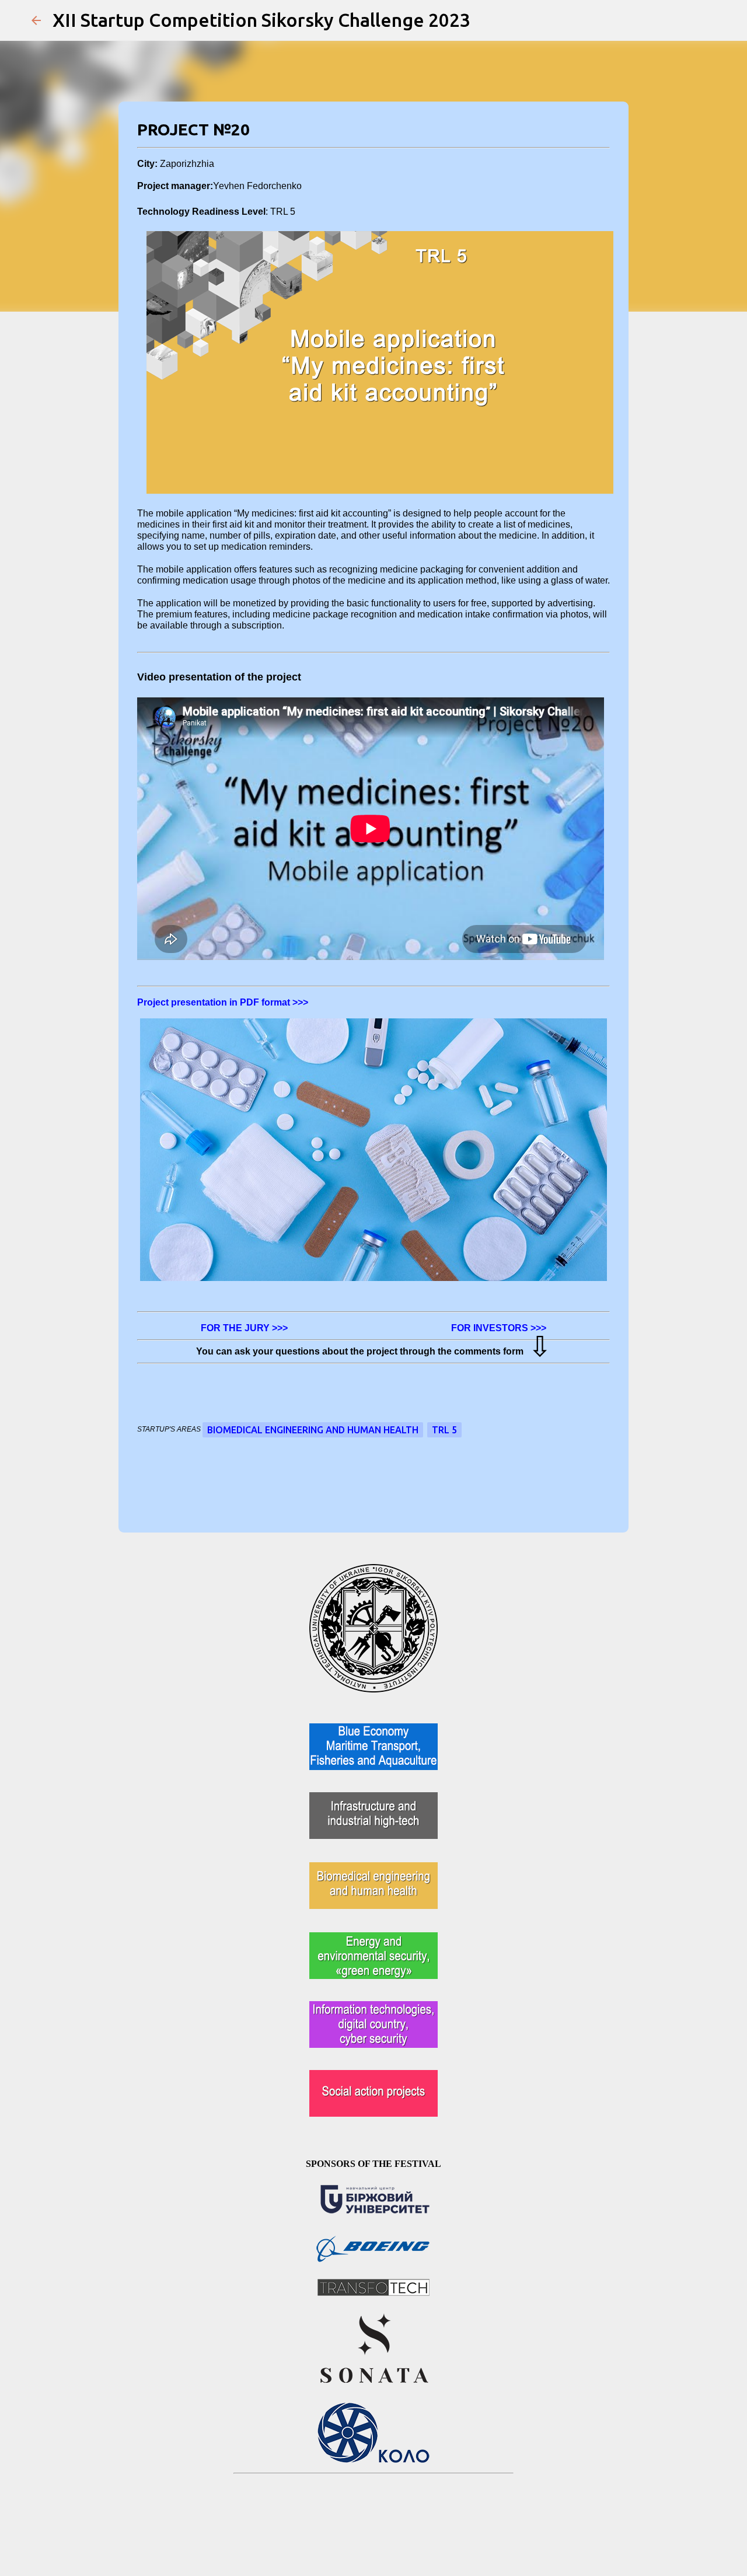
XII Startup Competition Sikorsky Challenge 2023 (261, 20)
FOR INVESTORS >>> (498, 1328)
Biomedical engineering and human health (313, 1430)
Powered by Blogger (381, 2512)
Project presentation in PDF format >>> (223, 1002)
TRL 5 (444, 1430)
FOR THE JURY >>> (244, 1328)
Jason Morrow (402, 2536)
